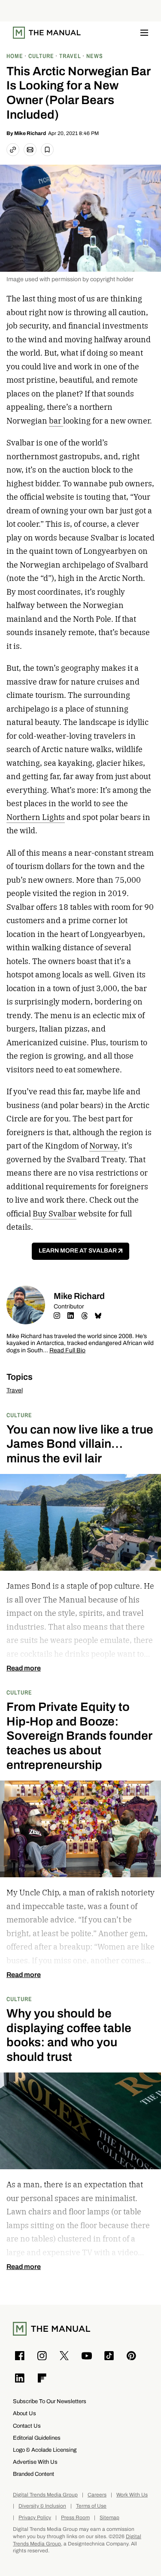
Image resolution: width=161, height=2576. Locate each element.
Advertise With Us (35, 2462)
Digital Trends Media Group (45, 2495)
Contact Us (27, 2426)
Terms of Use (91, 2506)
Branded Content (33, 2474)
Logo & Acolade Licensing (45, 2450)
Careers (97, 2495)
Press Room (75, 2518)
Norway (103, 1146)
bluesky (98, 1316)
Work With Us (132, 2495)
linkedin (71, 1316)
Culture (19, 1415)
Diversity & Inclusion (42, 2506)
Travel (15, 1390)
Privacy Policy (35, 2518)
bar (56, 421)
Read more (24, 1668)
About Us (24, 2413)
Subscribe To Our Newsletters (50, 2401)
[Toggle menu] (144, 33)
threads (85, 1316)
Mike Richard (30, 133)
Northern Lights (36, 817)
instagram (57, 1316)
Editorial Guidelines (37, 2438)
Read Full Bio (67, 1351)
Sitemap (109, 2518)
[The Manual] (47, 33)
